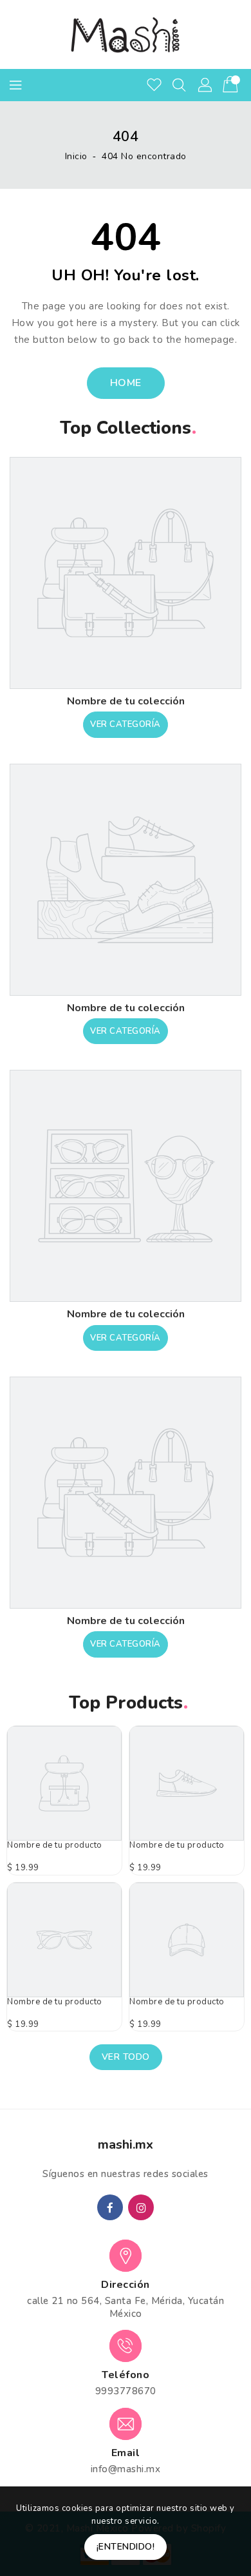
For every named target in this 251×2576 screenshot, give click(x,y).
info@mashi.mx (126, 2469)
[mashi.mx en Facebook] (110, 2207)
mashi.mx (126, 2145)
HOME (126, 383)
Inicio (76, 156)
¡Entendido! (126, 2547)
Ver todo (126, 2057)
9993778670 (126, 2391)
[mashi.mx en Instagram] (141, 2207)
